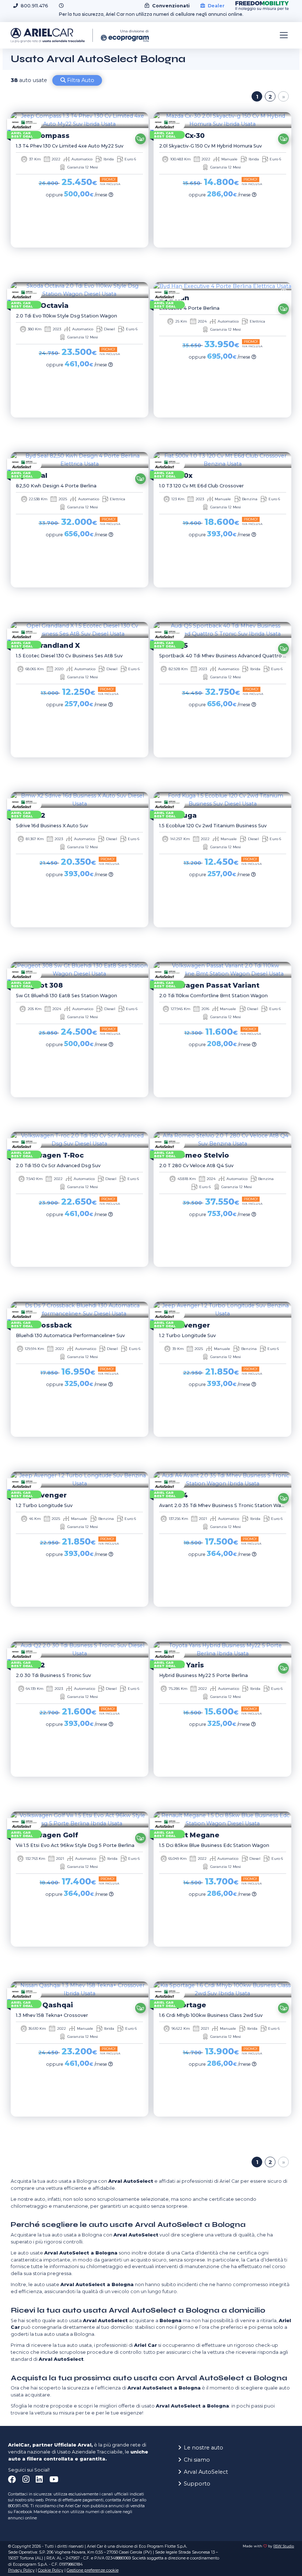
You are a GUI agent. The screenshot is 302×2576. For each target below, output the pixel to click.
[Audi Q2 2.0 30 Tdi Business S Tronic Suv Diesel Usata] (80, 1650)
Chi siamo (197, 2460)
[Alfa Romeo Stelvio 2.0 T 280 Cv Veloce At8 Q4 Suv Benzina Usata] (222, 1140)
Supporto (197, 2484)
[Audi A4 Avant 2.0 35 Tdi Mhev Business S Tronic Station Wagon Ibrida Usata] (222, 1480)
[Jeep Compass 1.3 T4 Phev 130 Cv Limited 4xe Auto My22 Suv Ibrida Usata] (80, 120)
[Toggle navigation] (284, 35)
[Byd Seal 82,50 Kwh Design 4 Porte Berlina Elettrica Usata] (80, 460)
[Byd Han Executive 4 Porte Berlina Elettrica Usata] (222, 286)
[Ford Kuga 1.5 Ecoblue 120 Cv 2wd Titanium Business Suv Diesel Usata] (222, 800)
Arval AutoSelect (206, 2472)
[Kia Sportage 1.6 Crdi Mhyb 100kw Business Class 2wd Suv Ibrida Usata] (222, 1989)
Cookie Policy (51, 2570)
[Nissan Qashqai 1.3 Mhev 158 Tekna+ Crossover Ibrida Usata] (80, 1989)
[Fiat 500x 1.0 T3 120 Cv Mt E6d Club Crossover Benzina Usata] (222, 460)
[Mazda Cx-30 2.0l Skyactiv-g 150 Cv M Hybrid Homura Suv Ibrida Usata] (222, 120)
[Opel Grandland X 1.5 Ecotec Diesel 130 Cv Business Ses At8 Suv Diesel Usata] (80, 630)
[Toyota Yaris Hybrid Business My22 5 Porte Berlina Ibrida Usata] (222, 1650)
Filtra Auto (80, 80)
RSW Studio (284, 2546)
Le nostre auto (203, 2448)
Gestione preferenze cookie (93, 2570)
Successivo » (283, 97)
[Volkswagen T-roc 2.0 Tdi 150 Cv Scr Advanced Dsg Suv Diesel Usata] (80, 1140)
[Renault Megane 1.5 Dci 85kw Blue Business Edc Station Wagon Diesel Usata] (222, 1820)
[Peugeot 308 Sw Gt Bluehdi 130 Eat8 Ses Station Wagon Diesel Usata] (80, 970)
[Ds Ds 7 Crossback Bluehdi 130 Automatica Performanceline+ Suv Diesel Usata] (80, 1310)
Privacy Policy (21, 2570)
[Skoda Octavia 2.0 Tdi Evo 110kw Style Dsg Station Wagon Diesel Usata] (80, 290)
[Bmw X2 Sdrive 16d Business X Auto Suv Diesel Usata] (80, 800)
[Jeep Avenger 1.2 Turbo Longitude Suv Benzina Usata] (222, 1310)
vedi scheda (77, 259)
